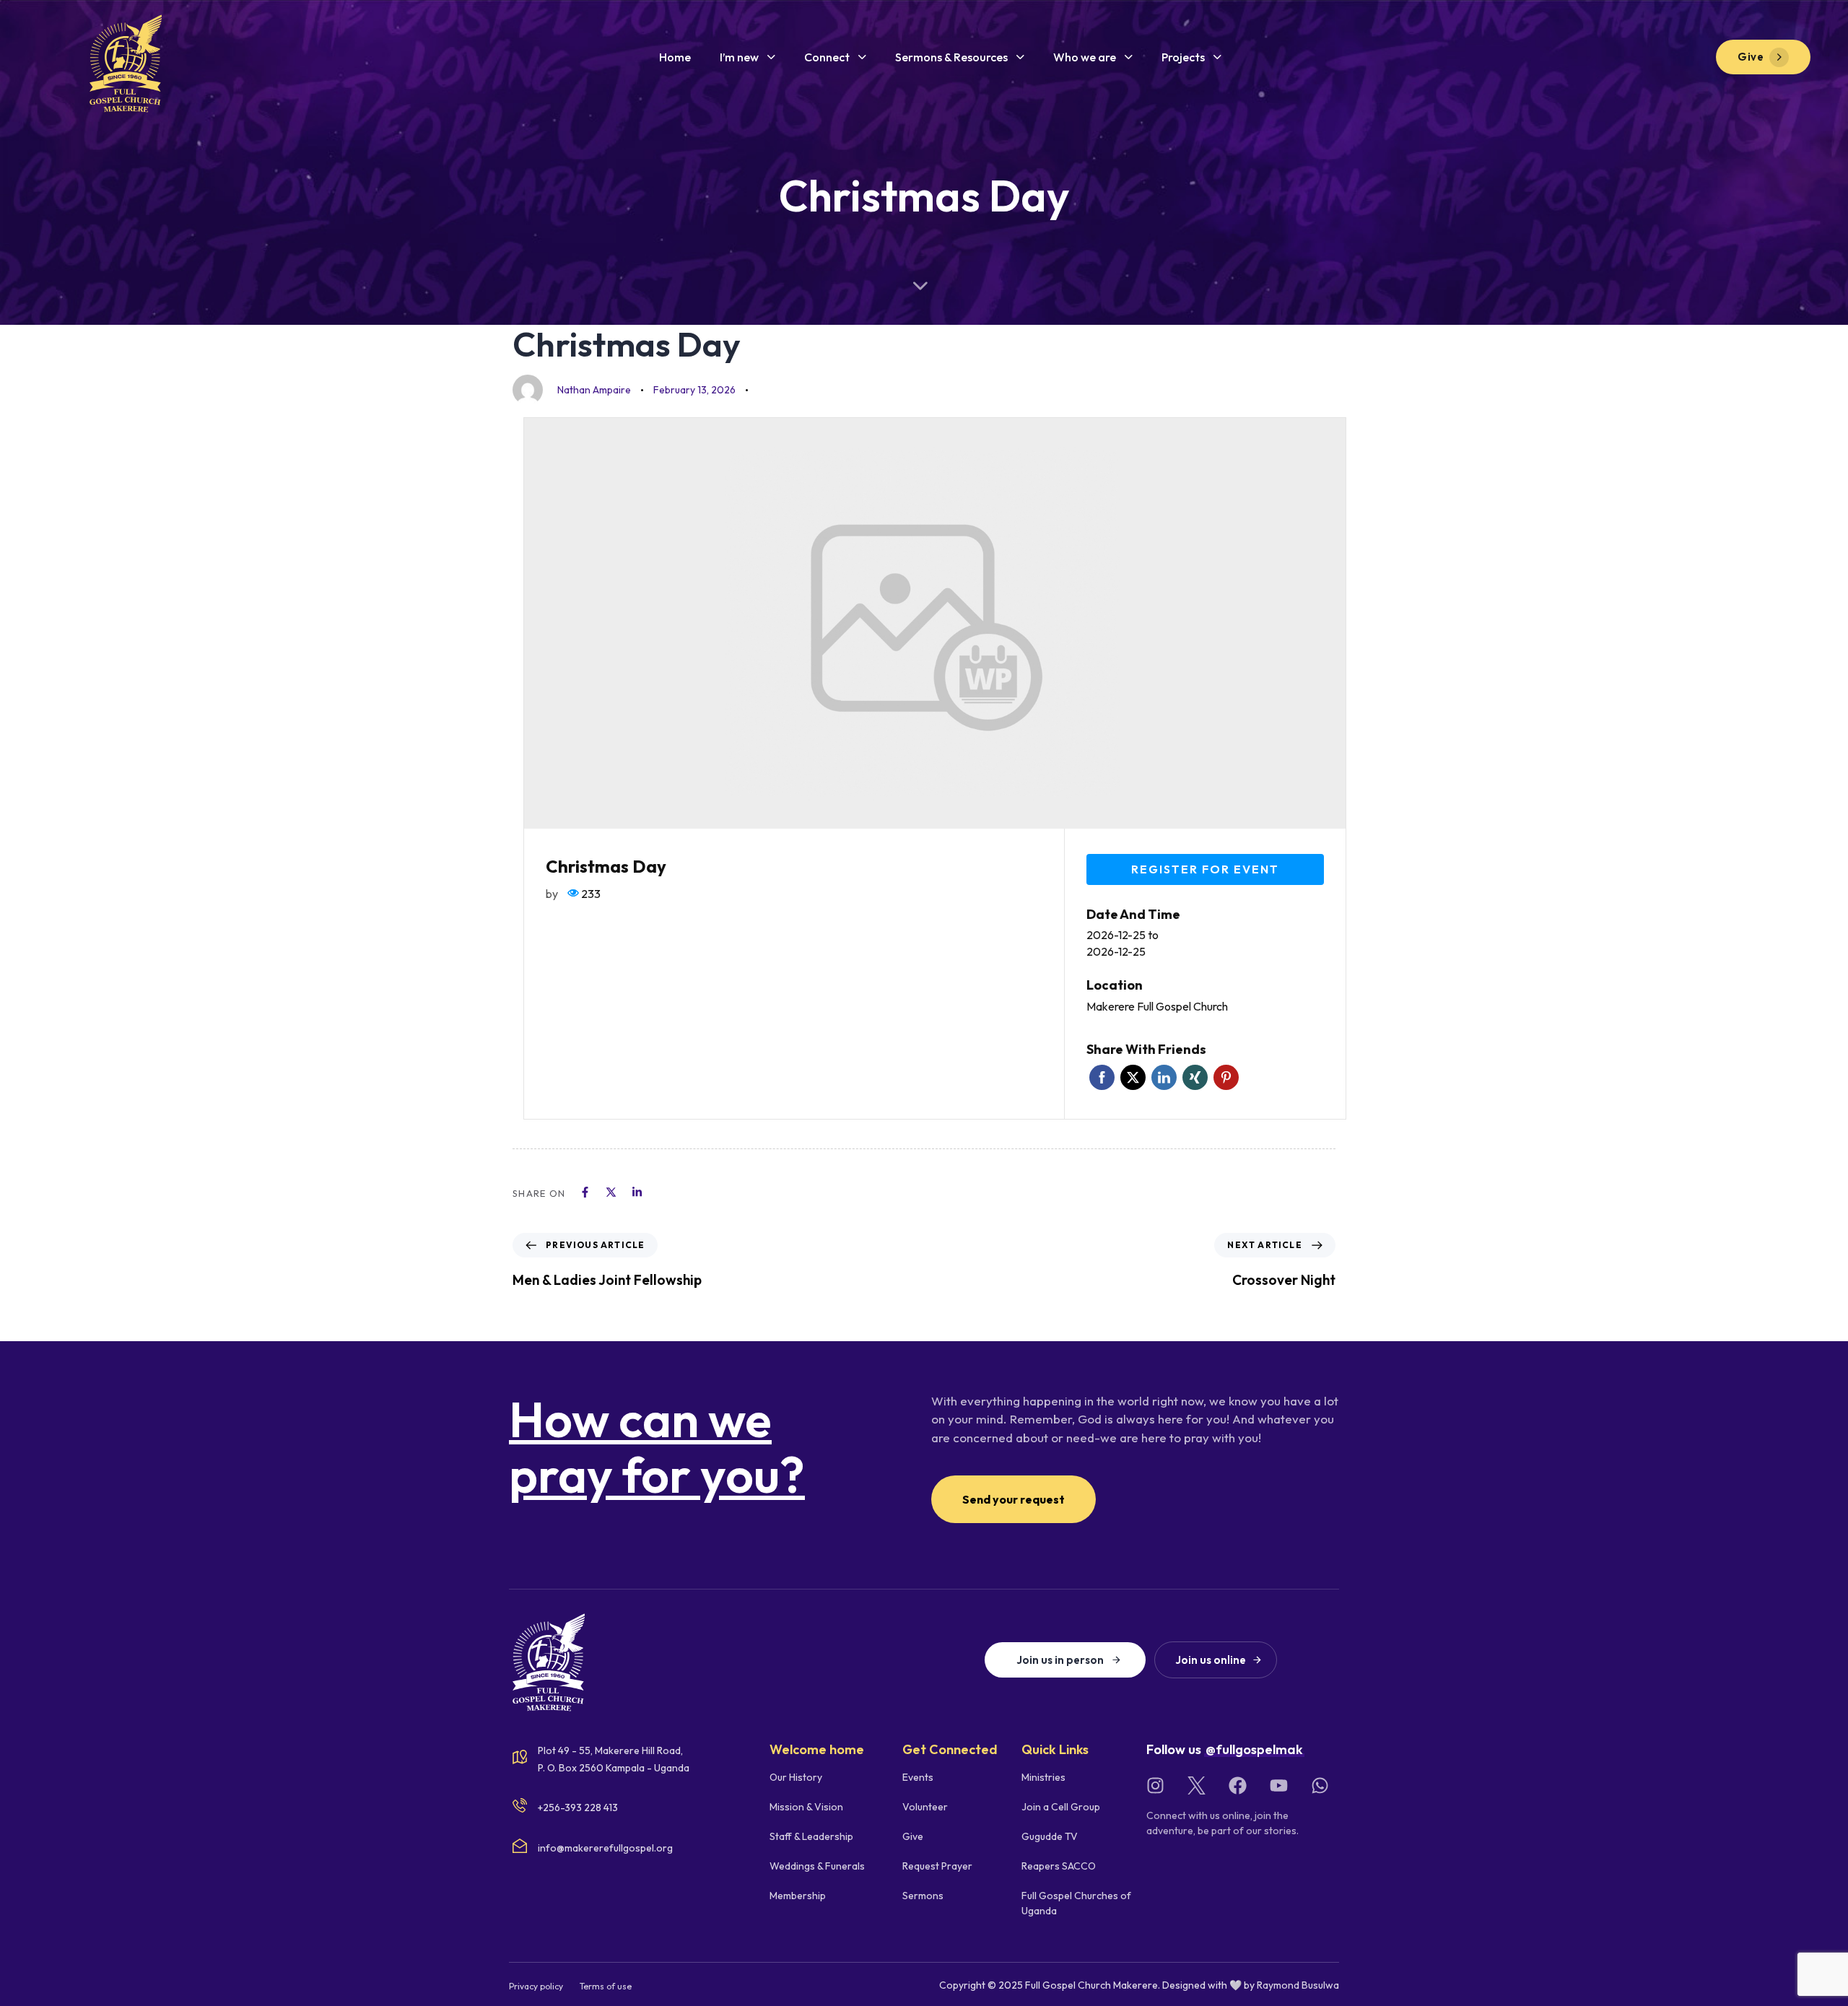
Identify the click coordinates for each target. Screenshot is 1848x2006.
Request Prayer (937, 1866)
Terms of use (606, 1986)
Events (918, 1777)
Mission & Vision (806, 1807)
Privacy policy (536, 1986)
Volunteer (925, 1807)
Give (913, 1836)
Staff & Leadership (811, 1836)
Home (675, 57)
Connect (827, 57)
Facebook (1102, 1077)
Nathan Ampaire (594, 390)
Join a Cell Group (1061, 1807)
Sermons (923, 1896)
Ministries (1043, 1777)
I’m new (739, 57)
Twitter (1133, 1077)
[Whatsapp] (1320, 1785)
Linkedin (1164, 1077)
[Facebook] (1238, 1785)
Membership (798, 1896)
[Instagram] (1155, 1785)
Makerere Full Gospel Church (1157, 1006)
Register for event (1205, 869)
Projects (1183, 57)
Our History (796, 1777)
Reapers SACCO (1059, 1866)
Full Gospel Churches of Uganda (1076, 1903)
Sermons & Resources (951, 57)
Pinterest (1226, 1077)
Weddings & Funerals (817, 1866)
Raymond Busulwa (1298, 1985)
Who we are (1085, 57)
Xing (1195, 1077)
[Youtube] (1279, 1785)
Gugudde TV (1050, 1836)
